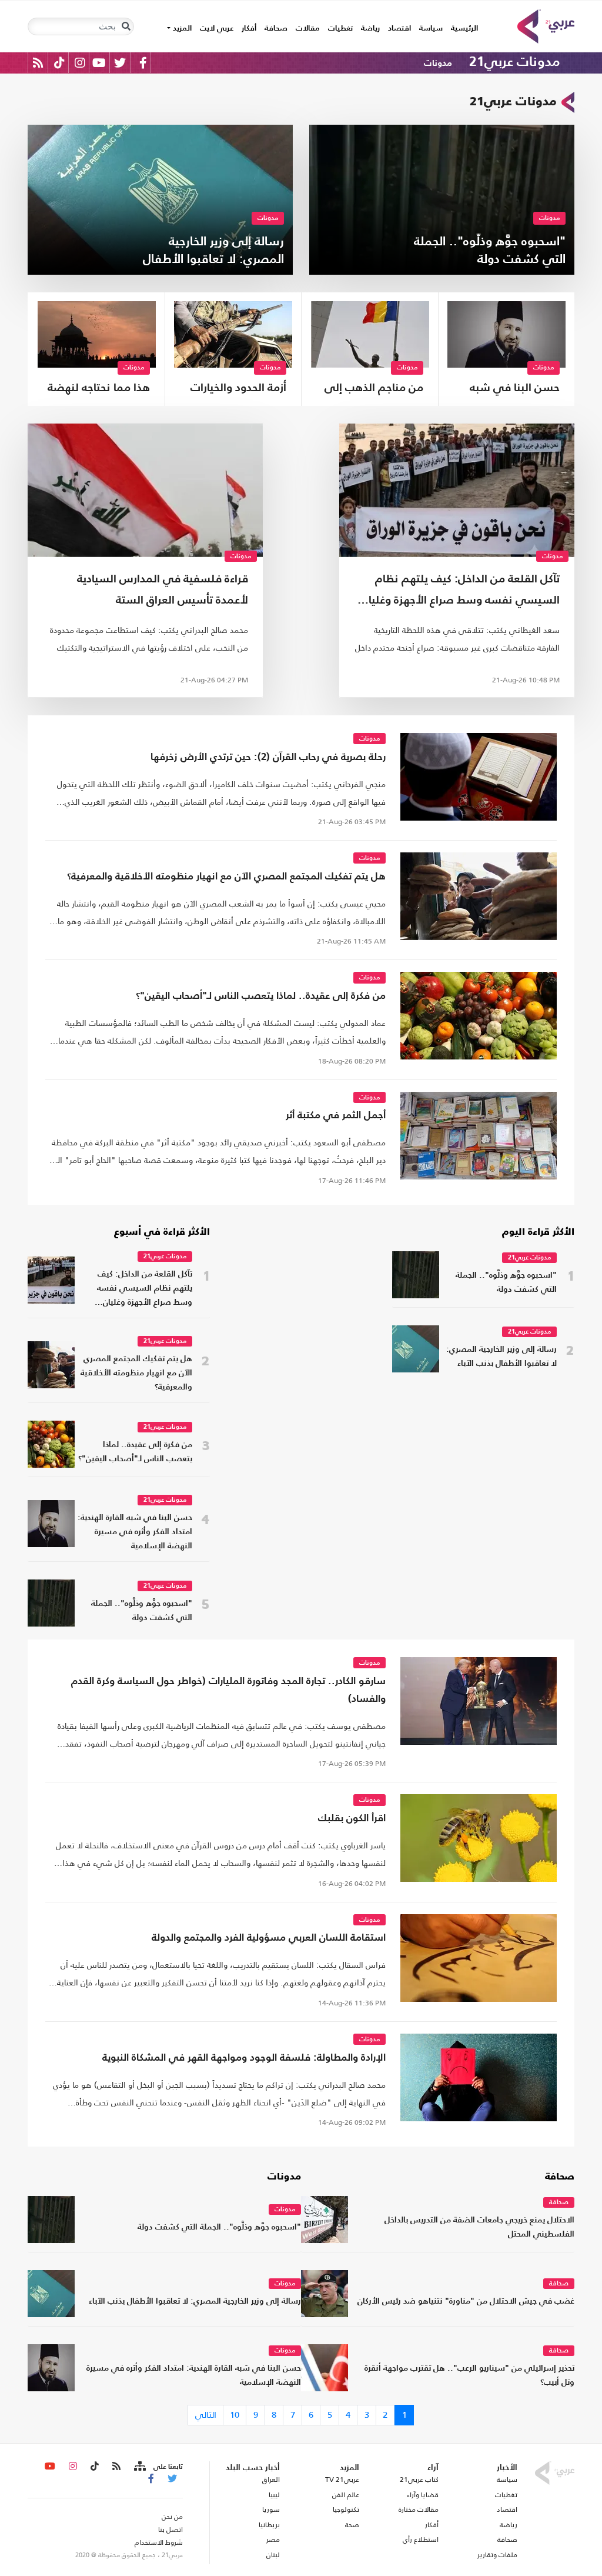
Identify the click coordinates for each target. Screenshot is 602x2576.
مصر (273, 2540)
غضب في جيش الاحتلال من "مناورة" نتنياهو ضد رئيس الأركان (466, 2302)
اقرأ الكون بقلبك (352, 1819)
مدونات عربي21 (514, 62)
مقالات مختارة (419, 2510)
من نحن (172, 2517)
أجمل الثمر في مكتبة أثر (336, 1116)
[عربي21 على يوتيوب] (99, 63)
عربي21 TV (342, 2480)
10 (235, 2415)
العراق (271, 2480)
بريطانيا (269, 2525)
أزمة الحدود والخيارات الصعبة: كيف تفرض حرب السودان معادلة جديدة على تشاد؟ (238, 390)
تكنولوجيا (346, 2510)
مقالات (308, 29)
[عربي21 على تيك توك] (59, 63)
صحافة (276, 29)
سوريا (271, 2510)
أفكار (249, 29)
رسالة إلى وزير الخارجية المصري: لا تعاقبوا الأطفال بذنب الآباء (501, 1357)
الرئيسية (462, 28)
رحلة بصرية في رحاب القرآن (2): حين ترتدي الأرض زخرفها (268, 757)
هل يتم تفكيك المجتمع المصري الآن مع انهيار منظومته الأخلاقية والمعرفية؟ (226, 877)
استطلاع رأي (421, 2540)
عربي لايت (217, 29)
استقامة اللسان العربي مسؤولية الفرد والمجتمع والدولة (269, 1938)
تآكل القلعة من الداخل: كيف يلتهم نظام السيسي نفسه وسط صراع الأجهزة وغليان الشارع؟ (461, 593)
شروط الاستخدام (159, 2542)
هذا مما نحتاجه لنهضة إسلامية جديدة (99, 390)
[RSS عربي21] (38, 63)
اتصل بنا (170, 2530)
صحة (352, 2525)
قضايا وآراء (423, 2495)
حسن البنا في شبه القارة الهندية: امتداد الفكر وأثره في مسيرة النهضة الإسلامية (509, 390)
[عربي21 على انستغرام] (80, 63)
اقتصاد (399, 29)
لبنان (273, 2555)
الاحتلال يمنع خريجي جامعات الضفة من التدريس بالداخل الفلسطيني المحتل (479, 2227)
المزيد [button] (181, 29)
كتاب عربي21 (419, 2480)
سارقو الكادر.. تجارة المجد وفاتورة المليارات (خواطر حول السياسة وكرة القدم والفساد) (228, 1690)
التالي (206, 2415)
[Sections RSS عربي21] (139, 2467)
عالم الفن (346, 2495)
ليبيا (274, 2495)
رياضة (370, 29)
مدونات (438, 63)
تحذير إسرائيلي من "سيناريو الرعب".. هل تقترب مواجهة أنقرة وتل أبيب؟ (469, 2376)
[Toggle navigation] (126, 26)
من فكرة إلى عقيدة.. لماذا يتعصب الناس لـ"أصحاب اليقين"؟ (261, 996)
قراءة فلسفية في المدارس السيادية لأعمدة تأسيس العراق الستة (163, 590)
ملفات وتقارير (497, 2555)
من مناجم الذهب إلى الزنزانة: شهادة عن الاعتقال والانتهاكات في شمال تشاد (374, 390)
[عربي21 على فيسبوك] (143, 63)
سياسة (431, 29)
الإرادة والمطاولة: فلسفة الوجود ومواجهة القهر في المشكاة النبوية (244, 2058)
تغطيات (340, 29)
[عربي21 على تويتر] (120, 63)
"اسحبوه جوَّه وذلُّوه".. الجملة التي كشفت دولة (506, 1283)
